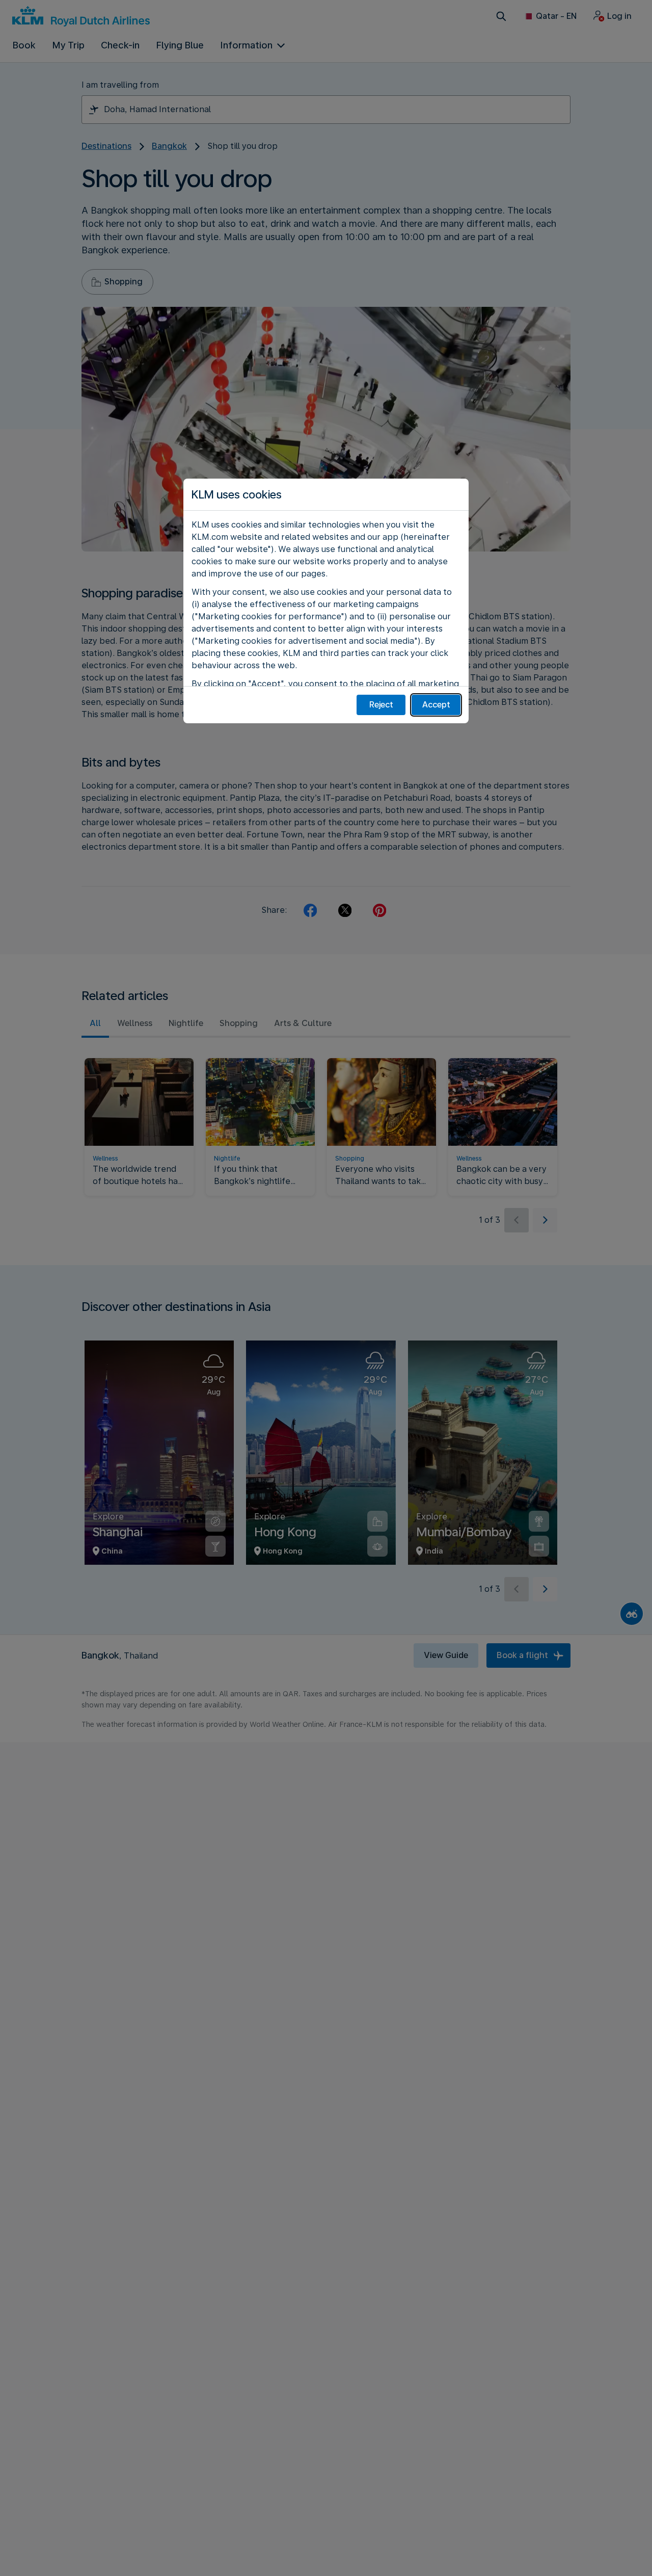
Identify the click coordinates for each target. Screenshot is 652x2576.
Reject (381, 705)
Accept (436, 705)
